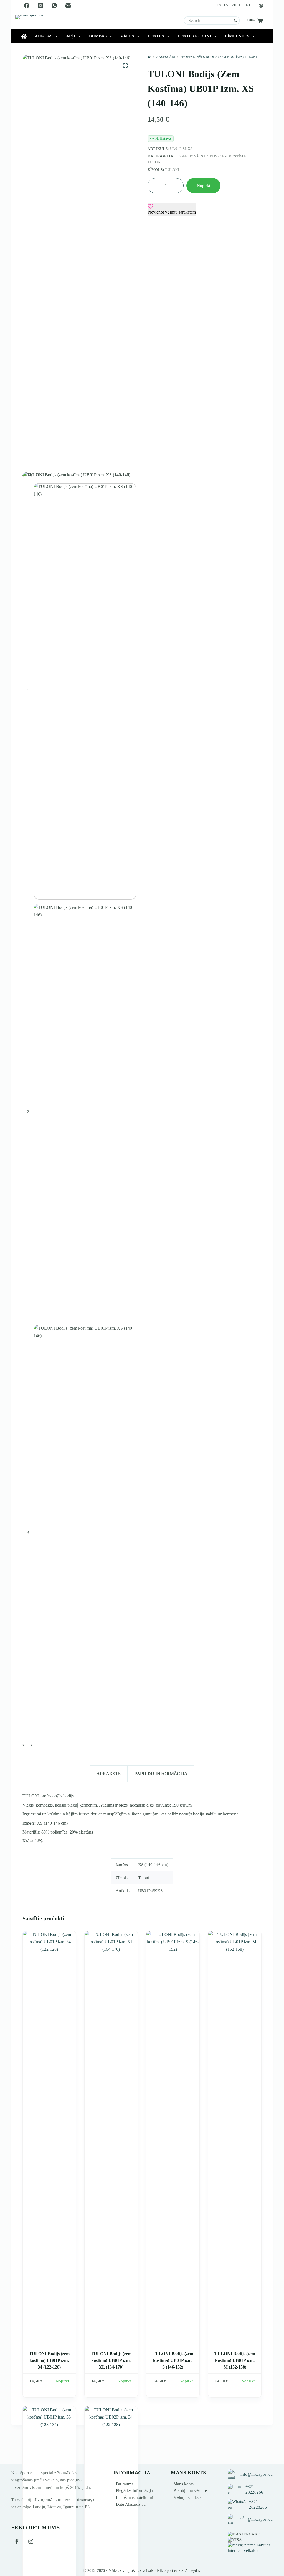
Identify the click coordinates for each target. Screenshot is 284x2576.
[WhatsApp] (54, 6)
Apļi (71, 36)
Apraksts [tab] (109, 1774)
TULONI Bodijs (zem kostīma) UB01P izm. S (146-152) (173, 2360)
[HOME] (149, 57)
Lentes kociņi (194, 36)
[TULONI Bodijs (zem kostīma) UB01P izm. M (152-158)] (235, 2139)
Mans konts (184, 2484)
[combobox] (208, 21)
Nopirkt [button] (62, 2381)
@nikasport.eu (260, 2519)
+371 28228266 (254, 2489)
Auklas (44, 36)
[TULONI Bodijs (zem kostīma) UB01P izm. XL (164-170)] (111, 2139)
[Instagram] (40, 6)
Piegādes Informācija (134, 2490)
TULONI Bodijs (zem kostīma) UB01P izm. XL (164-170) (111, 2360)
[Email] (68, 6)
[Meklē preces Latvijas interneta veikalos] (250, 2547)
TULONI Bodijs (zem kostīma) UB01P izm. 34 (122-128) (49, 2360)
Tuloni (172, 170)
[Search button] (236, 21)
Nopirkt (204, 186)
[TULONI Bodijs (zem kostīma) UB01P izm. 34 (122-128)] (49, 2139)
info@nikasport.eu (257, 2474)
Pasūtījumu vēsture (190, 2490)
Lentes (156, 36)
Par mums (125, 2484)
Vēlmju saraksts (187, 2497)
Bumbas (98, 36)
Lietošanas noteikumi (135, 2497)
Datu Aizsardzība (131, 2504)
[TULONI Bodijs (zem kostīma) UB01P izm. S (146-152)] (173, 2139)
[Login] (261, 6)
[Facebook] (27, 6)
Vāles (127, 36)
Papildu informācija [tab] (161, 1774)
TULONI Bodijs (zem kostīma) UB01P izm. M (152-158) (235, 2360)
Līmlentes (237, 36)
